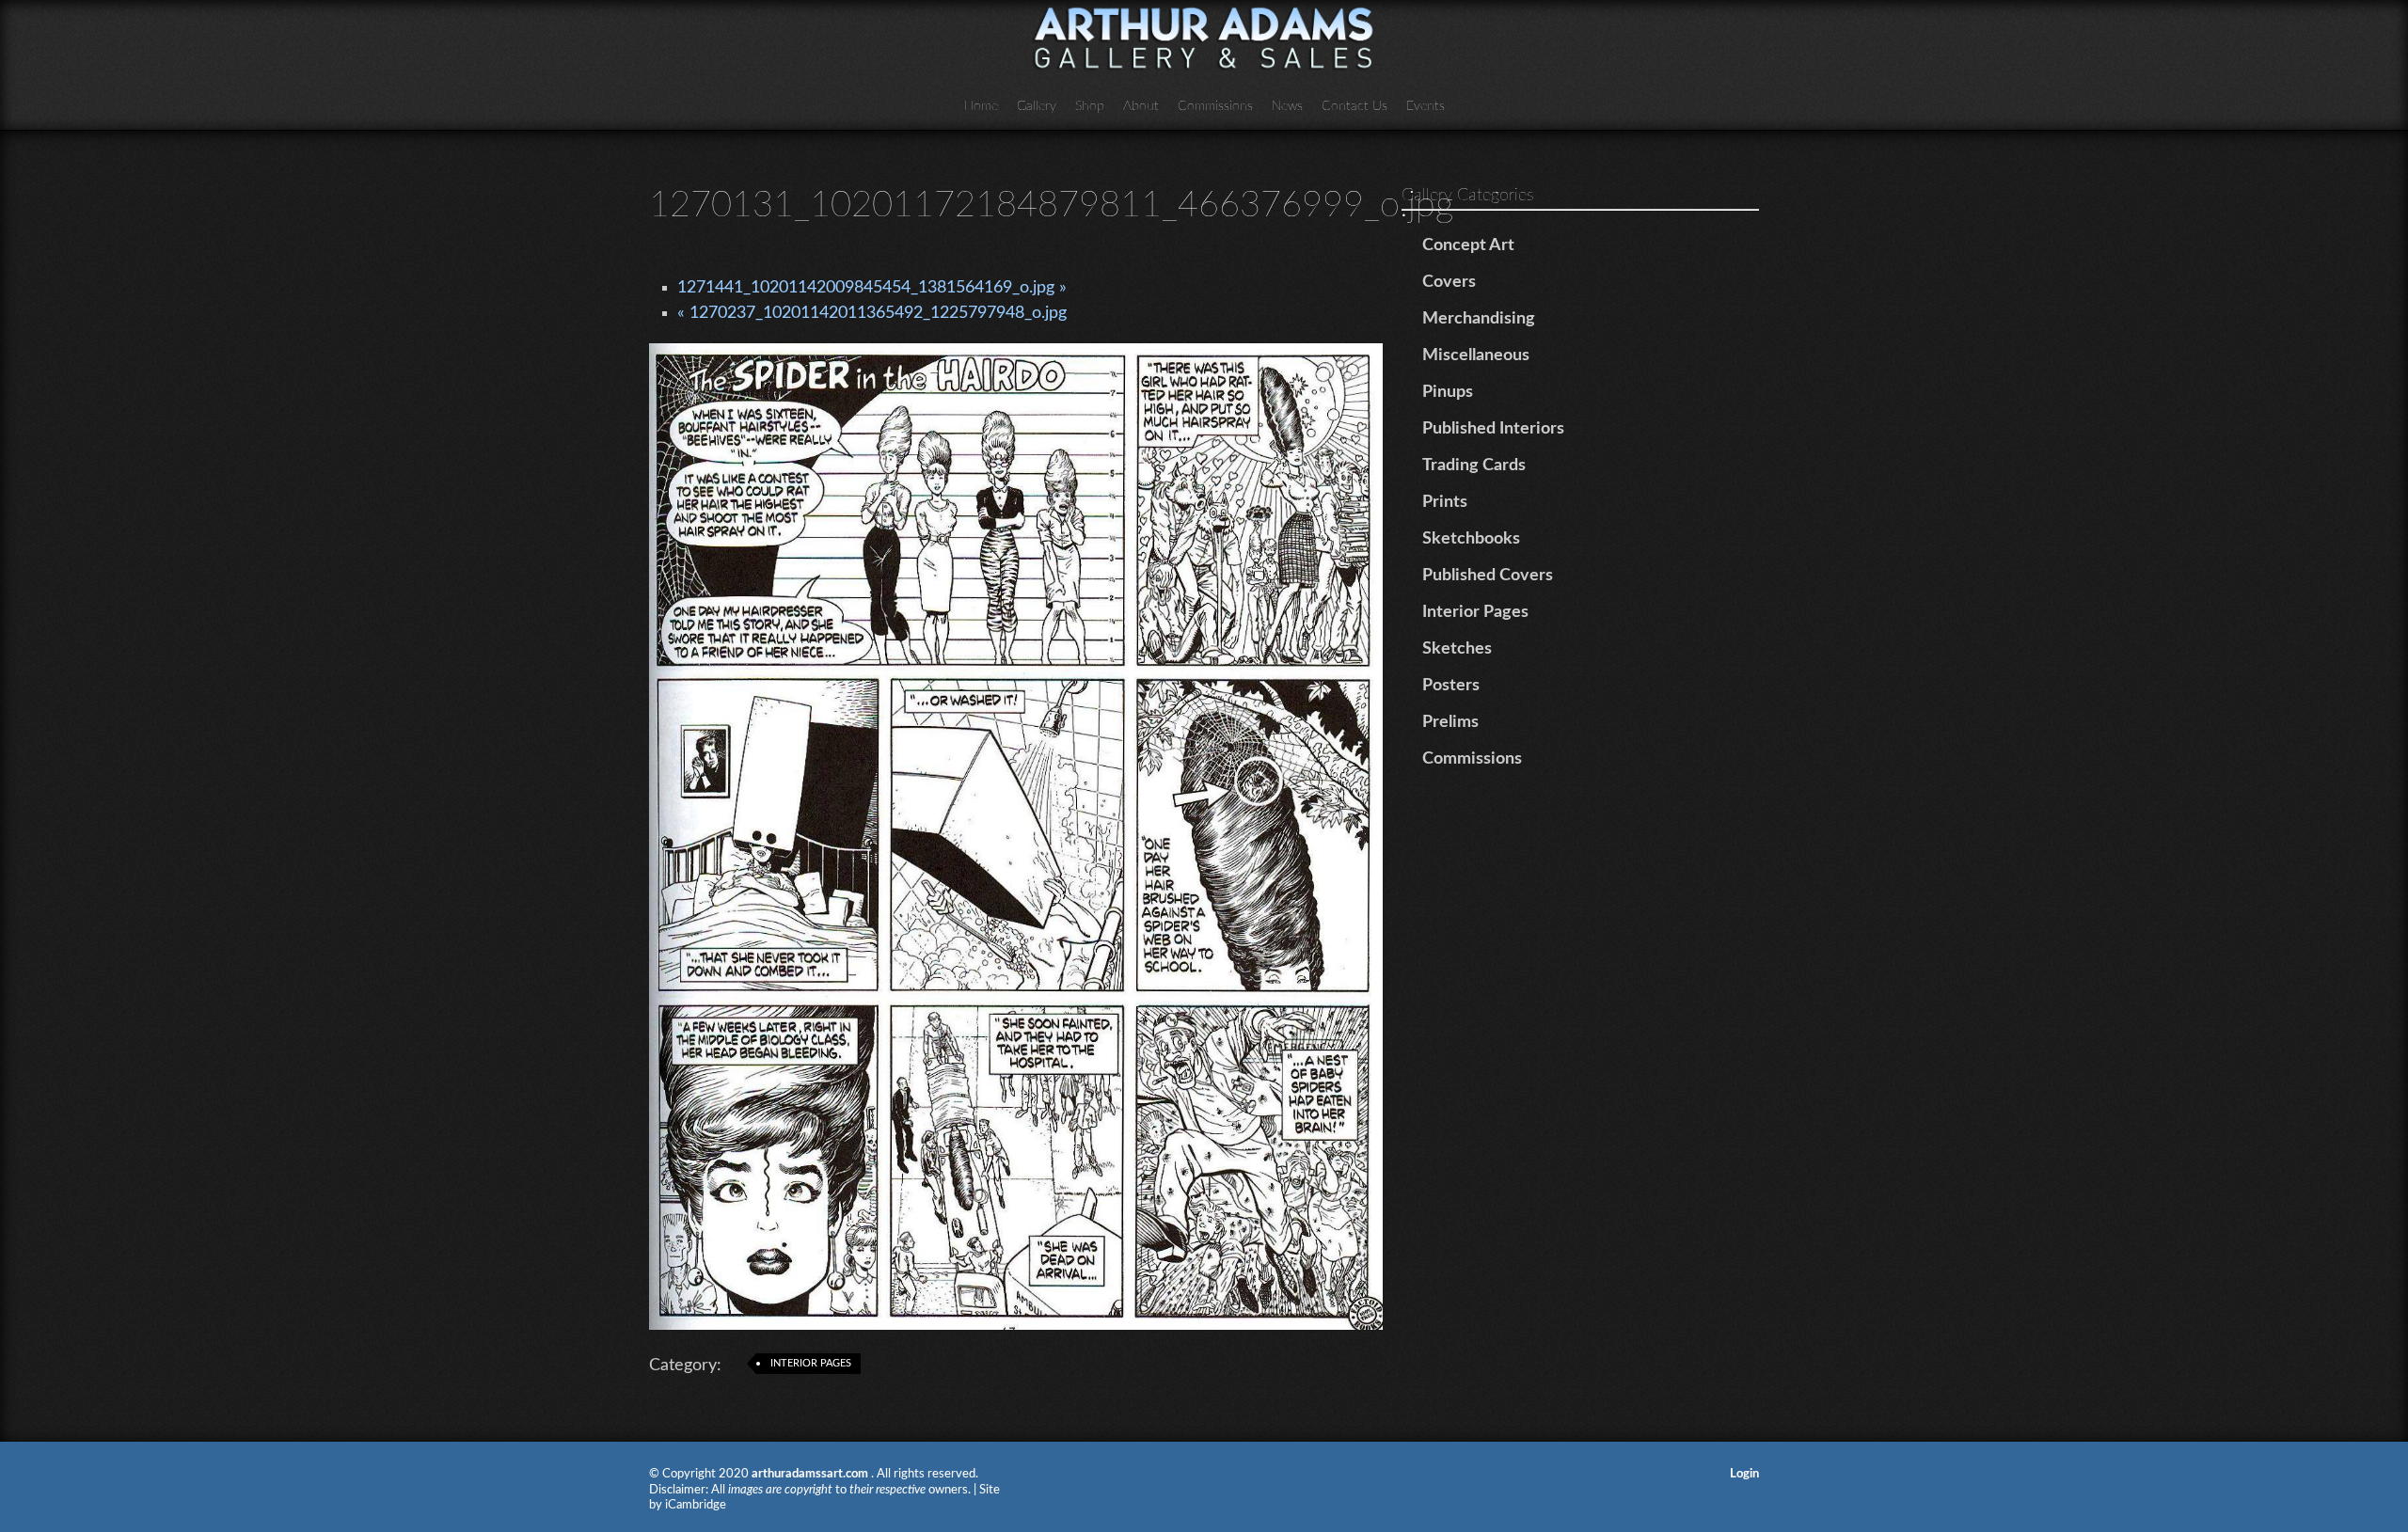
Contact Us (1354, 106)
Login (1744, 1474)
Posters (1451, 686)
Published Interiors (1493, 429)
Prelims (1450, 722)
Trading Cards (1474, 466)
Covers (1449, 282)
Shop (1090, 106)
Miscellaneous (1476, 355)
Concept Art (1468, 245)
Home (981, 106)
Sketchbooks (1471, 539)
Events (1426, 106)
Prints (1445, 502)
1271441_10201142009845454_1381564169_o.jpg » (872, 288)
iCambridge (696, 1505)
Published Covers (1488, 576)
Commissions (1215, 106)
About (1141, 106)
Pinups (1448, 392)
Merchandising (1479, 319)
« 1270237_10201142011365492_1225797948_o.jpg (872, 313)
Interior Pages (811, 1363)
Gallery (1037, 106)
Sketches (1457, 649)
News (1287, 106)
